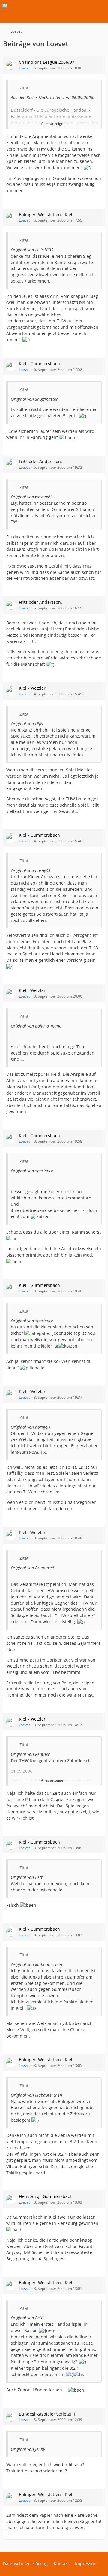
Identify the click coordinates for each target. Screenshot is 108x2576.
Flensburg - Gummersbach (46, 2196)
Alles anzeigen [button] (53, 123)
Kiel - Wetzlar (32, 688)
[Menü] (100, 7)
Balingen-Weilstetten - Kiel (46, 214)
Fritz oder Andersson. (40, 461)
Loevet (24, 68)
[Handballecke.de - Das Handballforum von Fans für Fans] (7, 7)
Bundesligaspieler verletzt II (47, 2414)
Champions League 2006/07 (47, 62)
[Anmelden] (85, 7)
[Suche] (70, 7)
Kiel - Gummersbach (39, 364)
